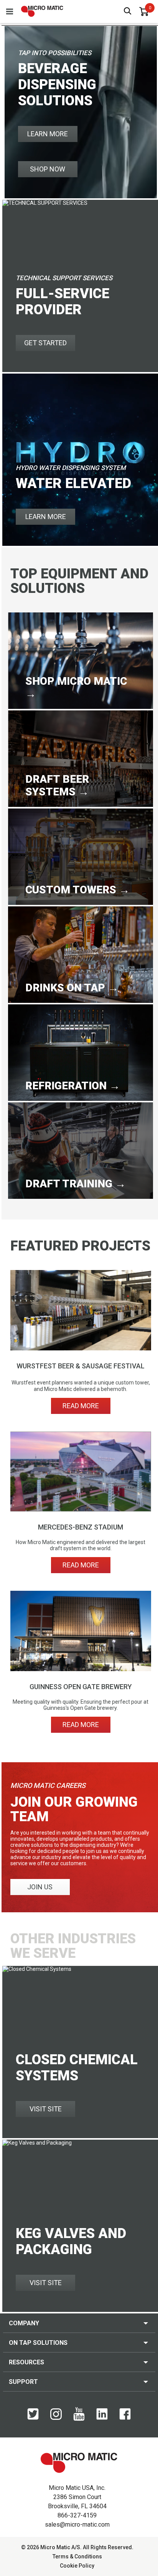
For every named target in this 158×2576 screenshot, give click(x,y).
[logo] (42, 11)
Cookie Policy (77, 2566)
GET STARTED (45, 343)
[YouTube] (79, 2419)
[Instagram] (56, 2418)
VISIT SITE (46, 2109)
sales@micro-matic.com (77, 2525)
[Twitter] (33, 2418)
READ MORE (81, 1406)
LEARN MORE (48, 134)
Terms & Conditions (77, 2556)
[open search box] (128, 12)
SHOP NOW (48, 169)
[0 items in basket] (144, 11)
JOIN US (40, 1887)
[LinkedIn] (102, 2418)
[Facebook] (125, 2418)
